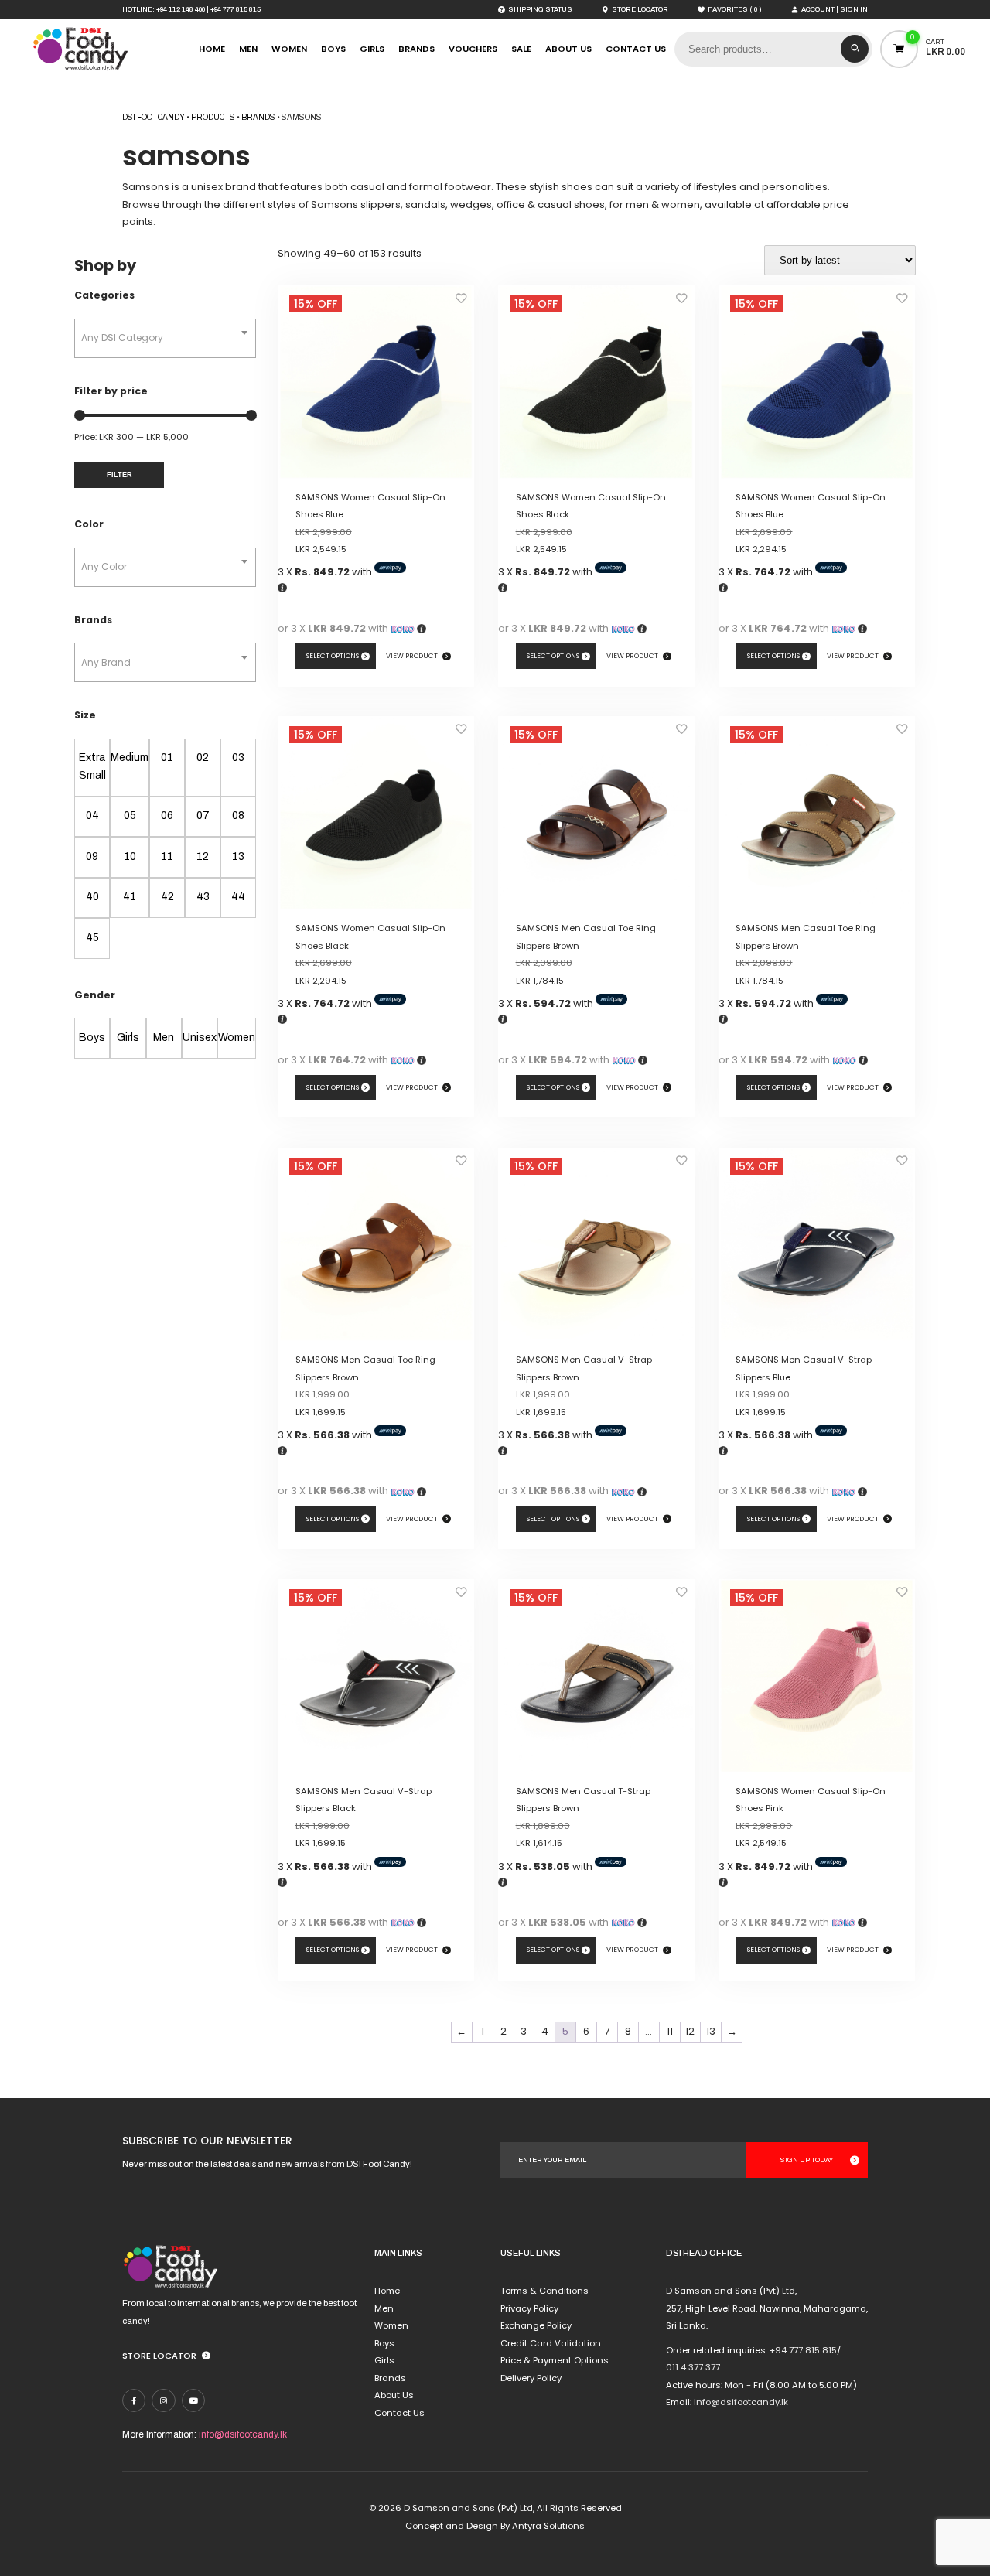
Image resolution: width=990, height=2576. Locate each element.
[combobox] (165, 338)
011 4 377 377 (693, 2367)
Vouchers (473, 49)
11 (167, 856)
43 (203, 897)
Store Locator (159, 2356)
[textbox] (165, 338)
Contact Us (636, 49)
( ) (735, 10)
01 (167, 757)
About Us (568, 49)
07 (203, 815)
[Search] (855, 49)
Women (289, 49)
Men (248, 49)
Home (212, 49)
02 (203, 757)
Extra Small (92, 766)
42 (167, 897)
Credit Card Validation (551, 2343)
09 (92, 856)
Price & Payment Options (555, 2360)
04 (92, 815)
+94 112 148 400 (181, 9)
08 (238, 815)
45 (92, 938)
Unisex (200, 1037)
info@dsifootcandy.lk (243, 2434)
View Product (412, 656)
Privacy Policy (529, 2308)
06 (167, 815)
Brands (416, 49)
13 (238, 856)
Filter (119, 475)
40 (92, 897)
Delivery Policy (531, 2378)
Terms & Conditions (544, 2291)
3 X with (326, 572)
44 (238, 897)
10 (130, 856)
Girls (372, 49)
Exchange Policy (536, 2325)
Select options (333, 656)
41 (130, 897)
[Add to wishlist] (461, 302)
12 (203, 856)
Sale (521, 49)
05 (130, 815)
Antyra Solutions (548, 2526)
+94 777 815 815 (236, 9)
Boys (333, 49)
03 (238, 757)
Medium (130, 757)
